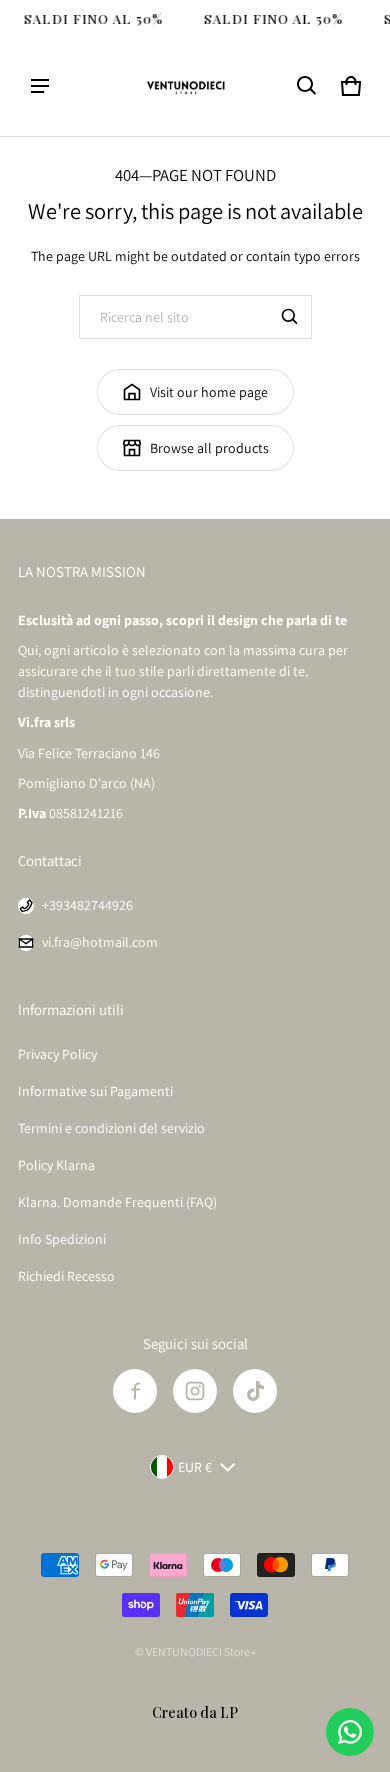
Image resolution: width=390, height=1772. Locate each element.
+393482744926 (87, 905)
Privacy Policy (57, 1054)
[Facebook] (135, 1391)
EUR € (195, 1467)
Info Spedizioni (62, 1239)
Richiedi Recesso (66, 1276)
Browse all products (209, 448)
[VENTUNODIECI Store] (195, 86)
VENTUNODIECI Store (198, 1651)
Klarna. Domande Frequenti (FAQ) (117, 1202)
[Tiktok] (255, 1391)
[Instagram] (195, 1391)
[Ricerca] (290, 317)
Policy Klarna (56, 1165)
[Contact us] (350, 1732)
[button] (307, 86)
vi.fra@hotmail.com (100, 942)
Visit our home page (209, 392)
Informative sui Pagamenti (95, 1091)
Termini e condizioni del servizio (111, 1128)
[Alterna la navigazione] (40, 86)
